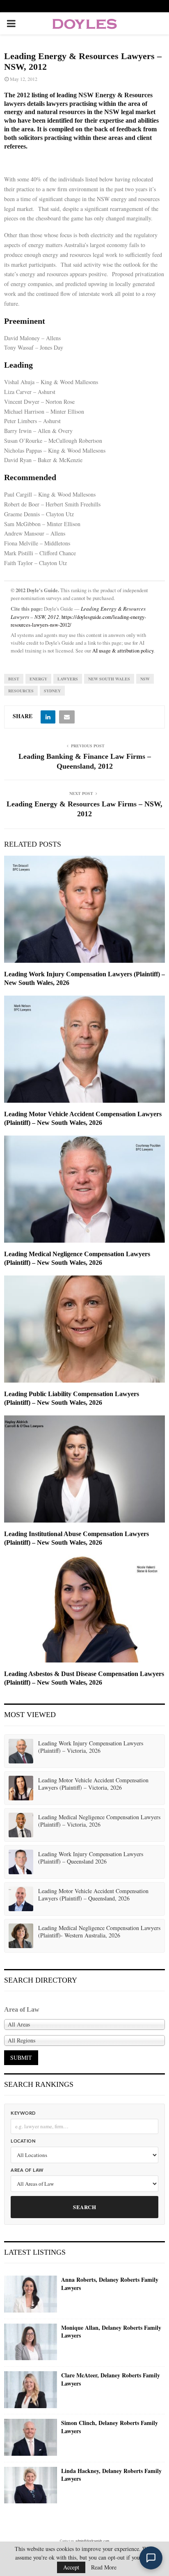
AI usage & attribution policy (123, 651)
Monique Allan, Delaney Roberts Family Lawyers (111, 2332)
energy (38, 679)
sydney (52, 691)
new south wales (109, 679)
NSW (145, 679)
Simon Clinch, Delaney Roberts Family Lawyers (110, 2427)
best (14, 679)
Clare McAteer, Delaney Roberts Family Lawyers (111, 2379)
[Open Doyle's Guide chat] (151, 2558)
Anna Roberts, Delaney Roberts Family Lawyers (110, 2284)
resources (21, 691)
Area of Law (27, 2170)
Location (23, 2141)
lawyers (68, 679)
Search (84, 2207)
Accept (71, 2567)
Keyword (23, 2113)
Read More (104, 2567)
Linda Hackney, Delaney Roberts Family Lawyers (111, 2475)
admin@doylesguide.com (92, 2541)
